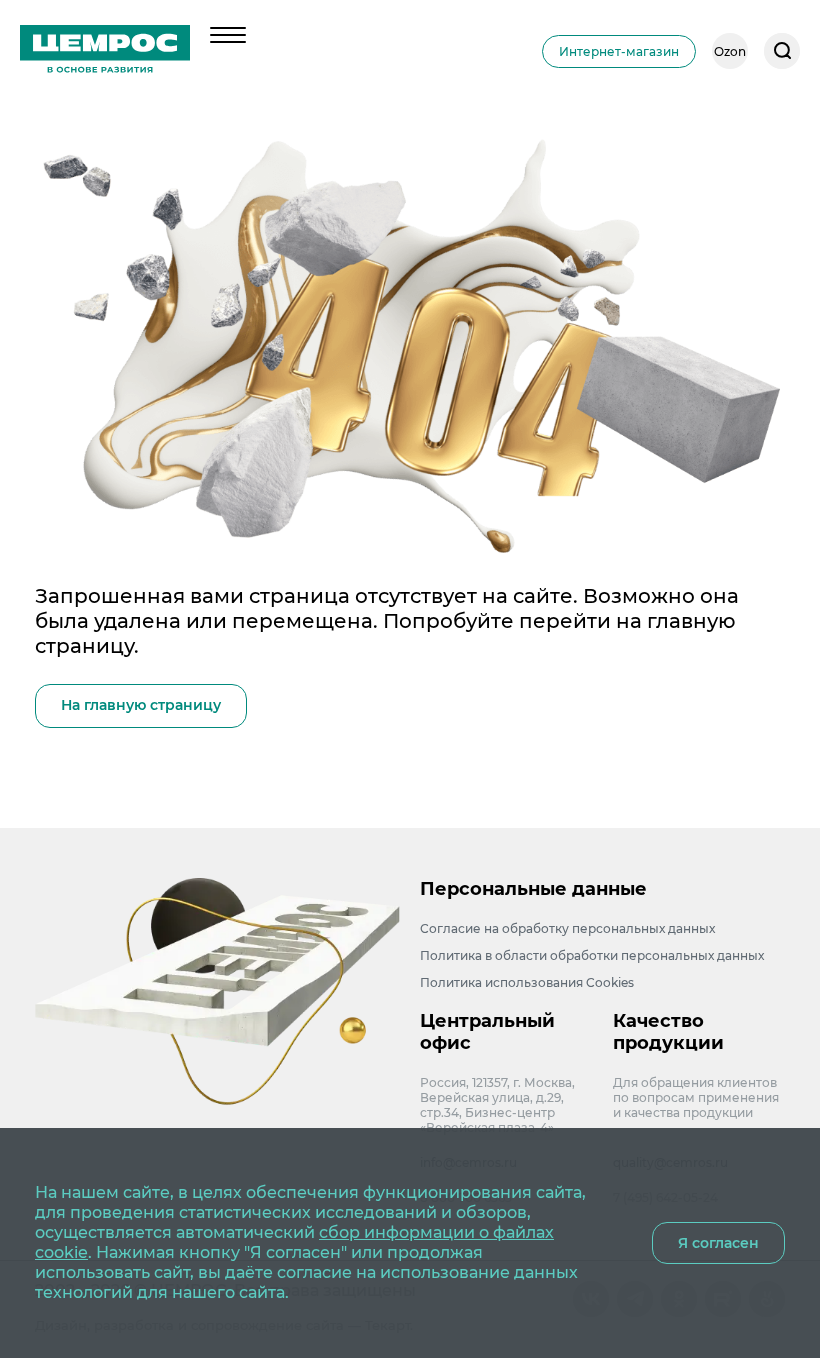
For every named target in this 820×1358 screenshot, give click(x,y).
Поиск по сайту (782, 51)
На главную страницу (141, 705)
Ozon (730, 51)
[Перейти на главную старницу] (105, 51)
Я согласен (718, 1243)
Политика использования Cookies (527, 982)
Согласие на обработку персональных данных (567, 928)
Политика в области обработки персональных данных (592, 955)
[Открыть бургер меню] (228, 35)
